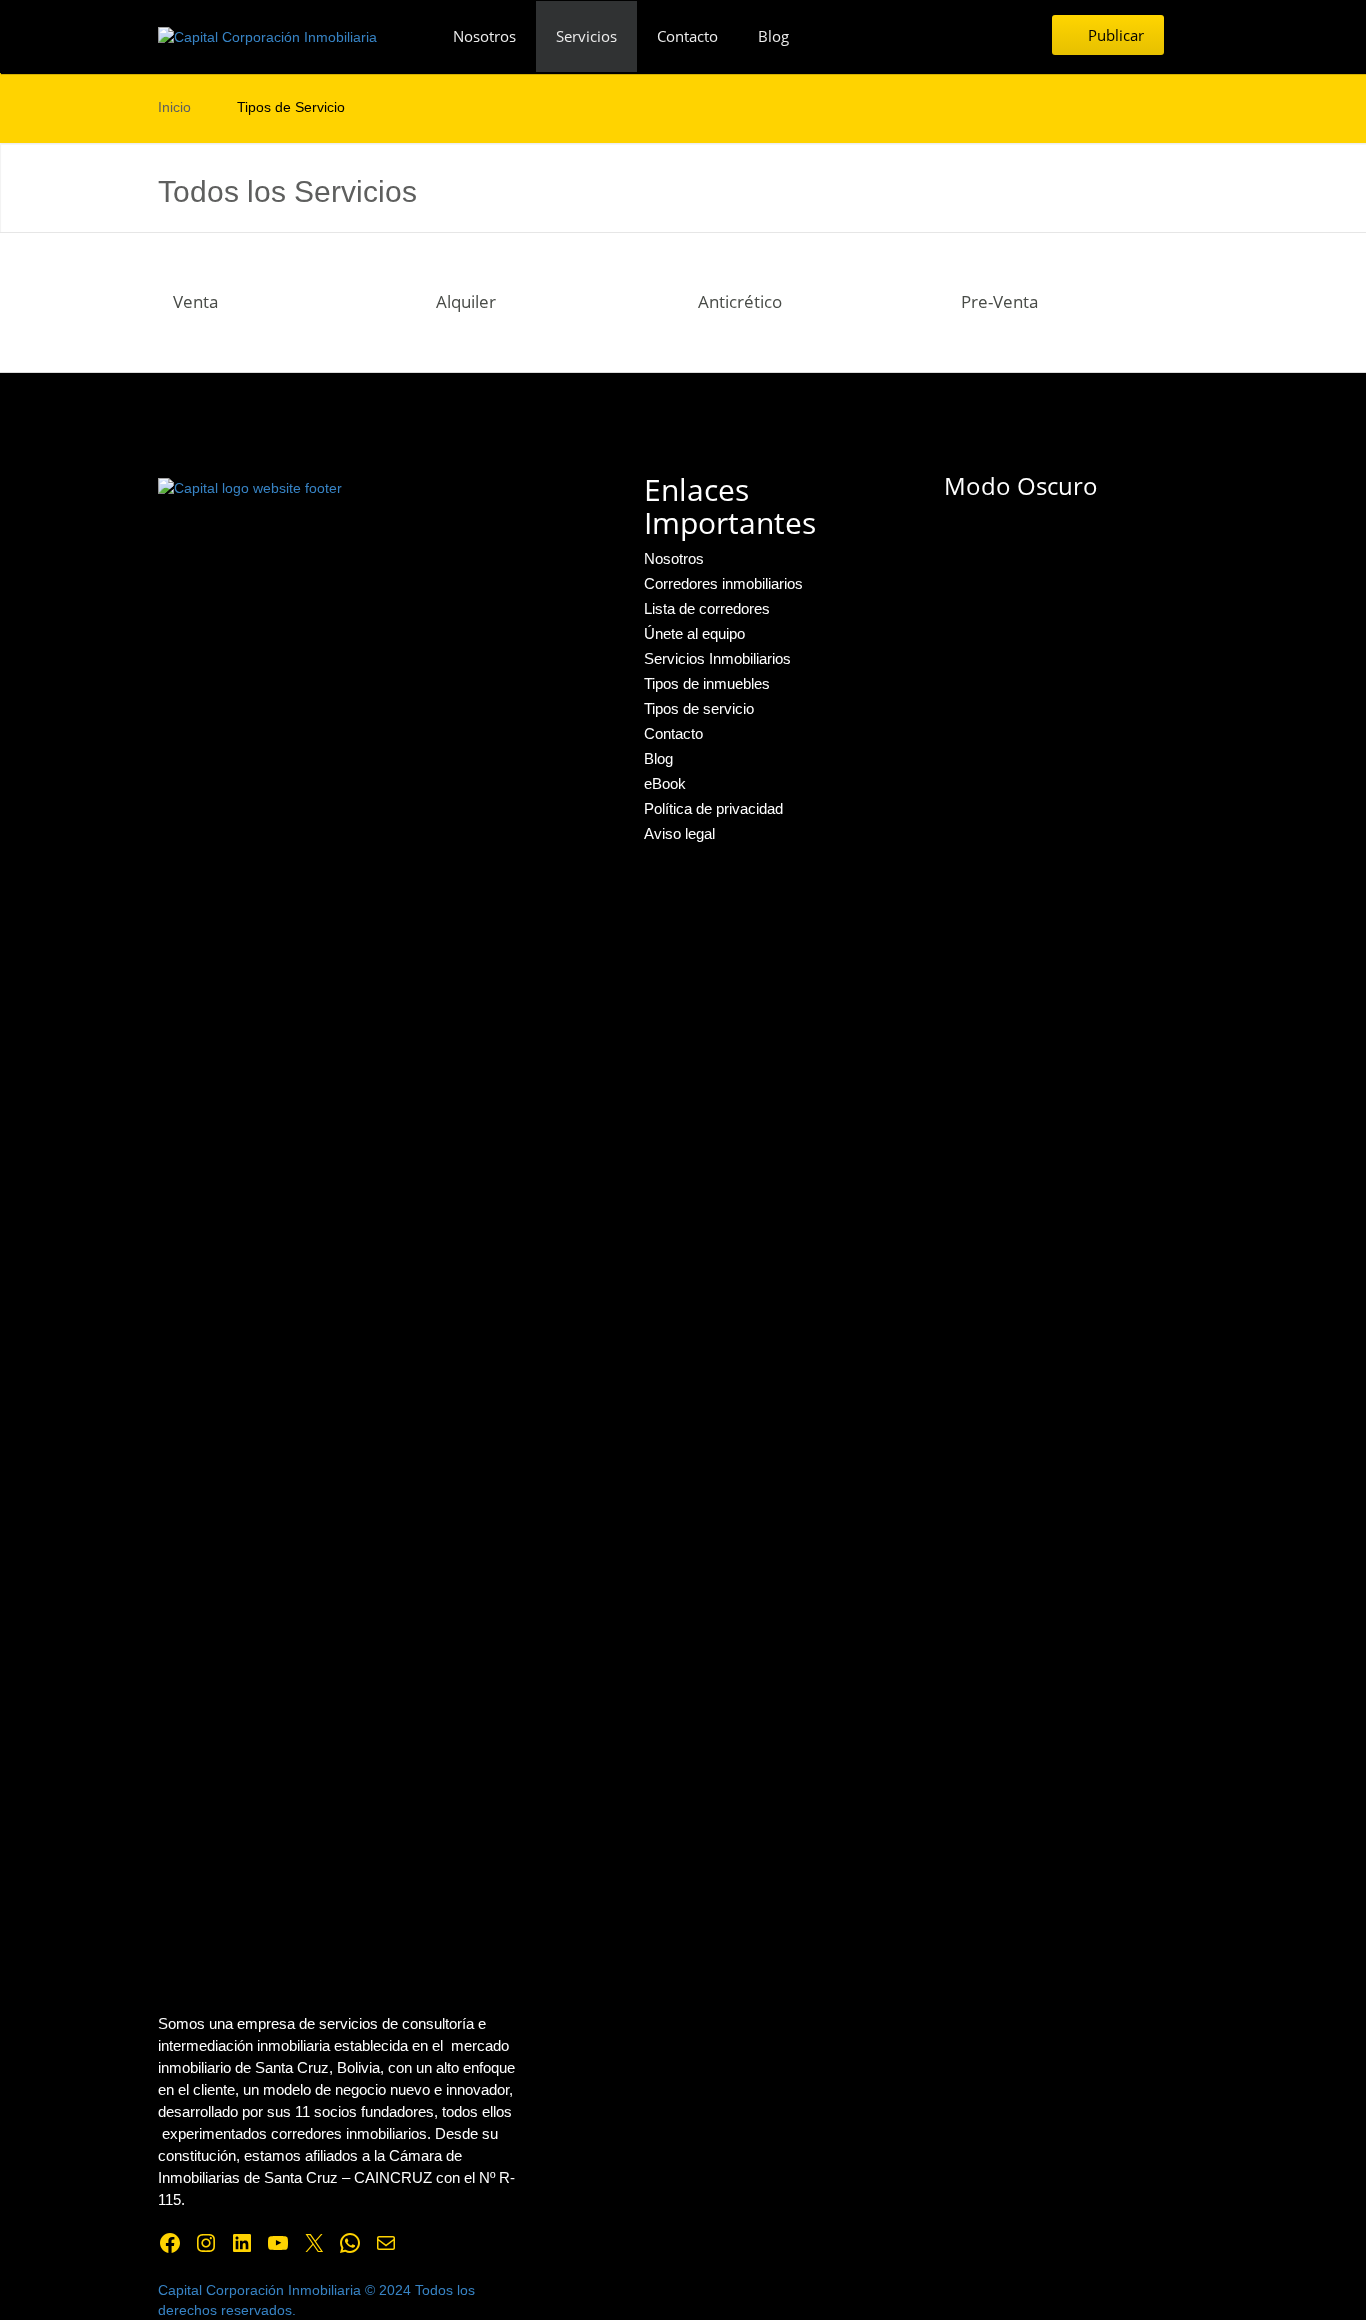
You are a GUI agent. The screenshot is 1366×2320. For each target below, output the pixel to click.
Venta (195, 301)
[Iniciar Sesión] (1202, 35)
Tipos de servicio (699, 708)
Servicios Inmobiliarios (717, 658)
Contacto (687, 36)
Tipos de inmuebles (707, 683)
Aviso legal (679, 833)
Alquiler (466, 301)
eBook (665, 783)
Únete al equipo (694, 633)
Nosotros (484, 36)
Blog (773, 36)
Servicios (586, 36)
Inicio (174, 107)
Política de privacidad (713, 808)
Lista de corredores (707, 608)
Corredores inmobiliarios (723, 583)
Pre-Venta (999, 301)
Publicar (1114, 35)
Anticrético (740, 301)
